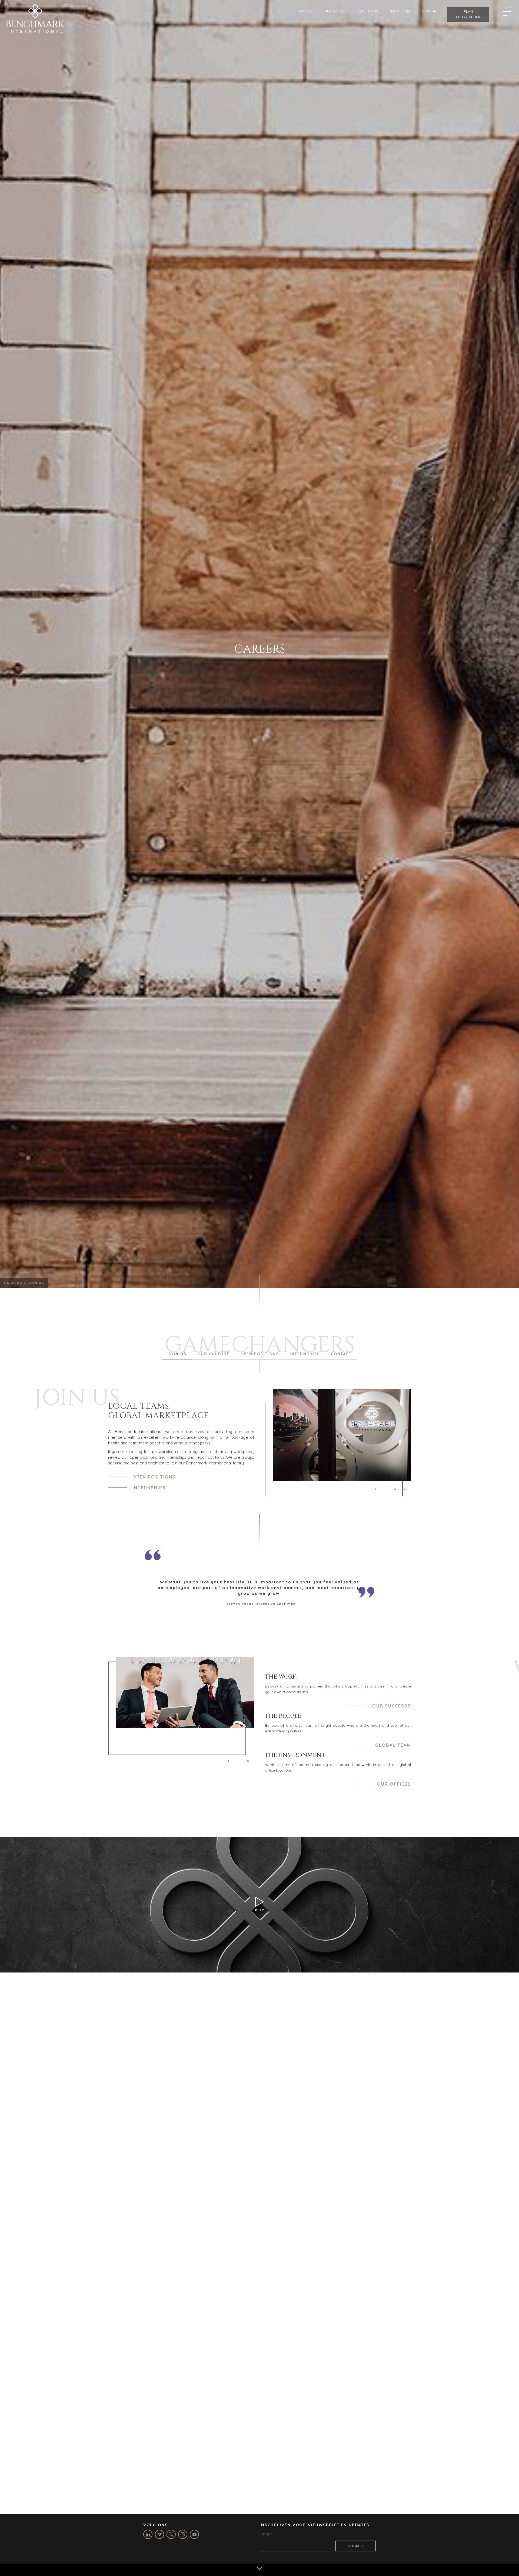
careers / (16, 1283)
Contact (341, 1354)
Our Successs (392, 1706)
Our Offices (394, 1784)
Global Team (393, 1745)
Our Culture (213, 1354)
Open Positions (260, 1354)
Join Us (177, 1354)
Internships (305, 1354)
